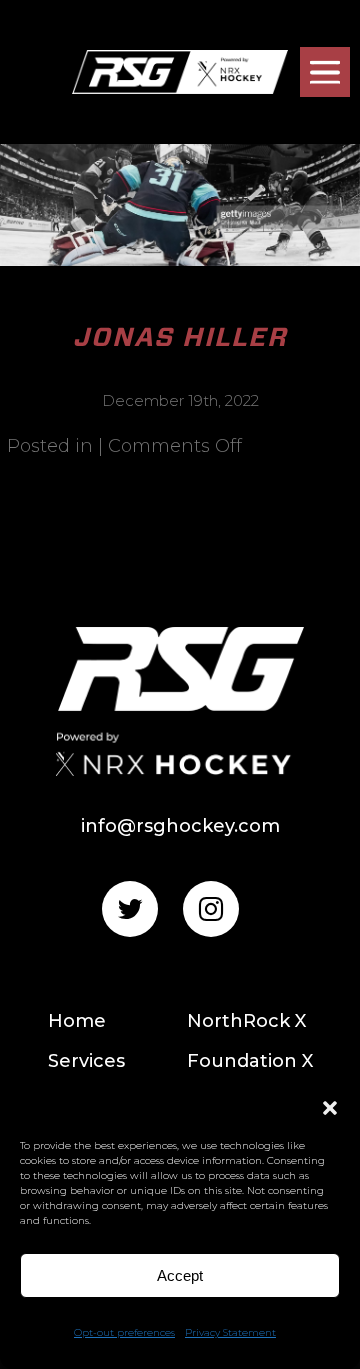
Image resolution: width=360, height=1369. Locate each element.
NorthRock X (246, 1021)
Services (86, 1061)
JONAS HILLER (180, 336)
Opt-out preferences (124, 1332)
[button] (330, 1108)
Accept (180, 1275)
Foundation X (250, 1061)
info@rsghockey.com (180, 826)
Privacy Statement (230, 1332)
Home (77, 1021)
